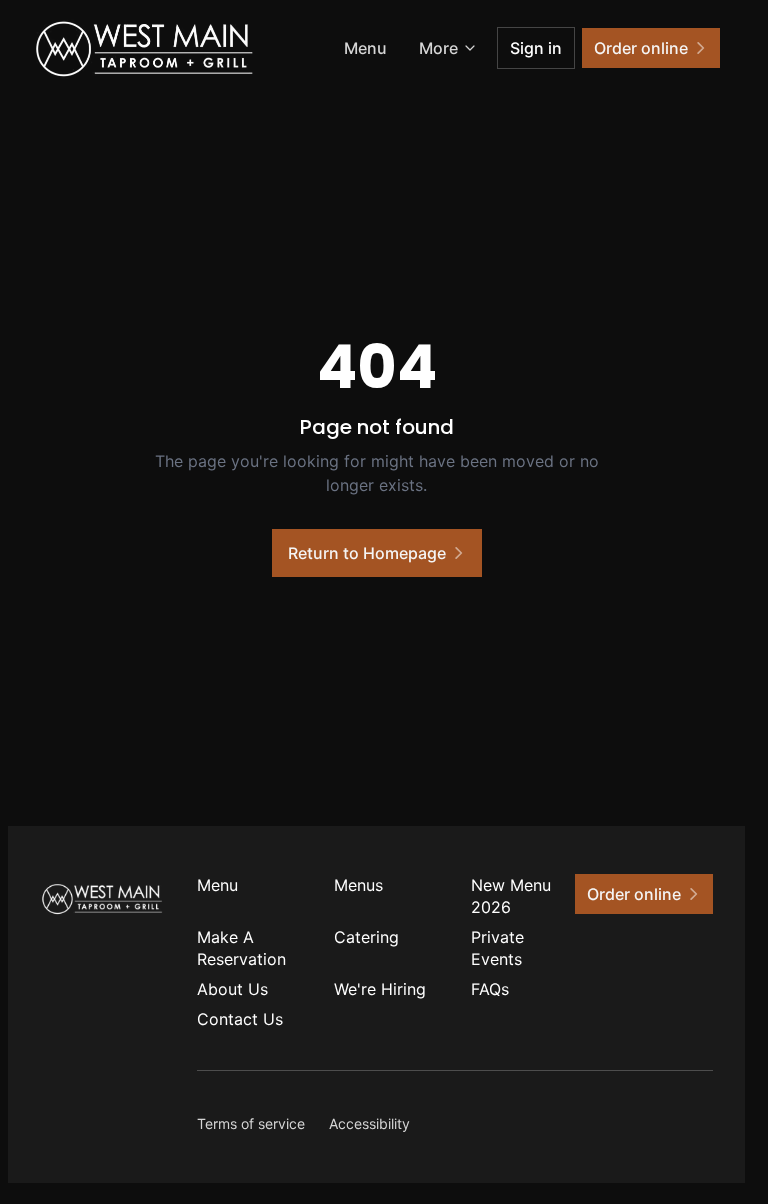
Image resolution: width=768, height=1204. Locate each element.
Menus (358, 885)
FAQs (490, 989)
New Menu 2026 (511, 896)
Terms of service (251, 1123)
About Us (232, 989)
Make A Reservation (241, 948)
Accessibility (369, 1123)
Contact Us (240, 1019)
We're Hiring (380, 989)
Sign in (536, 48)
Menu (365, 48)
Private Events (497, 948)
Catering (366, 937)
